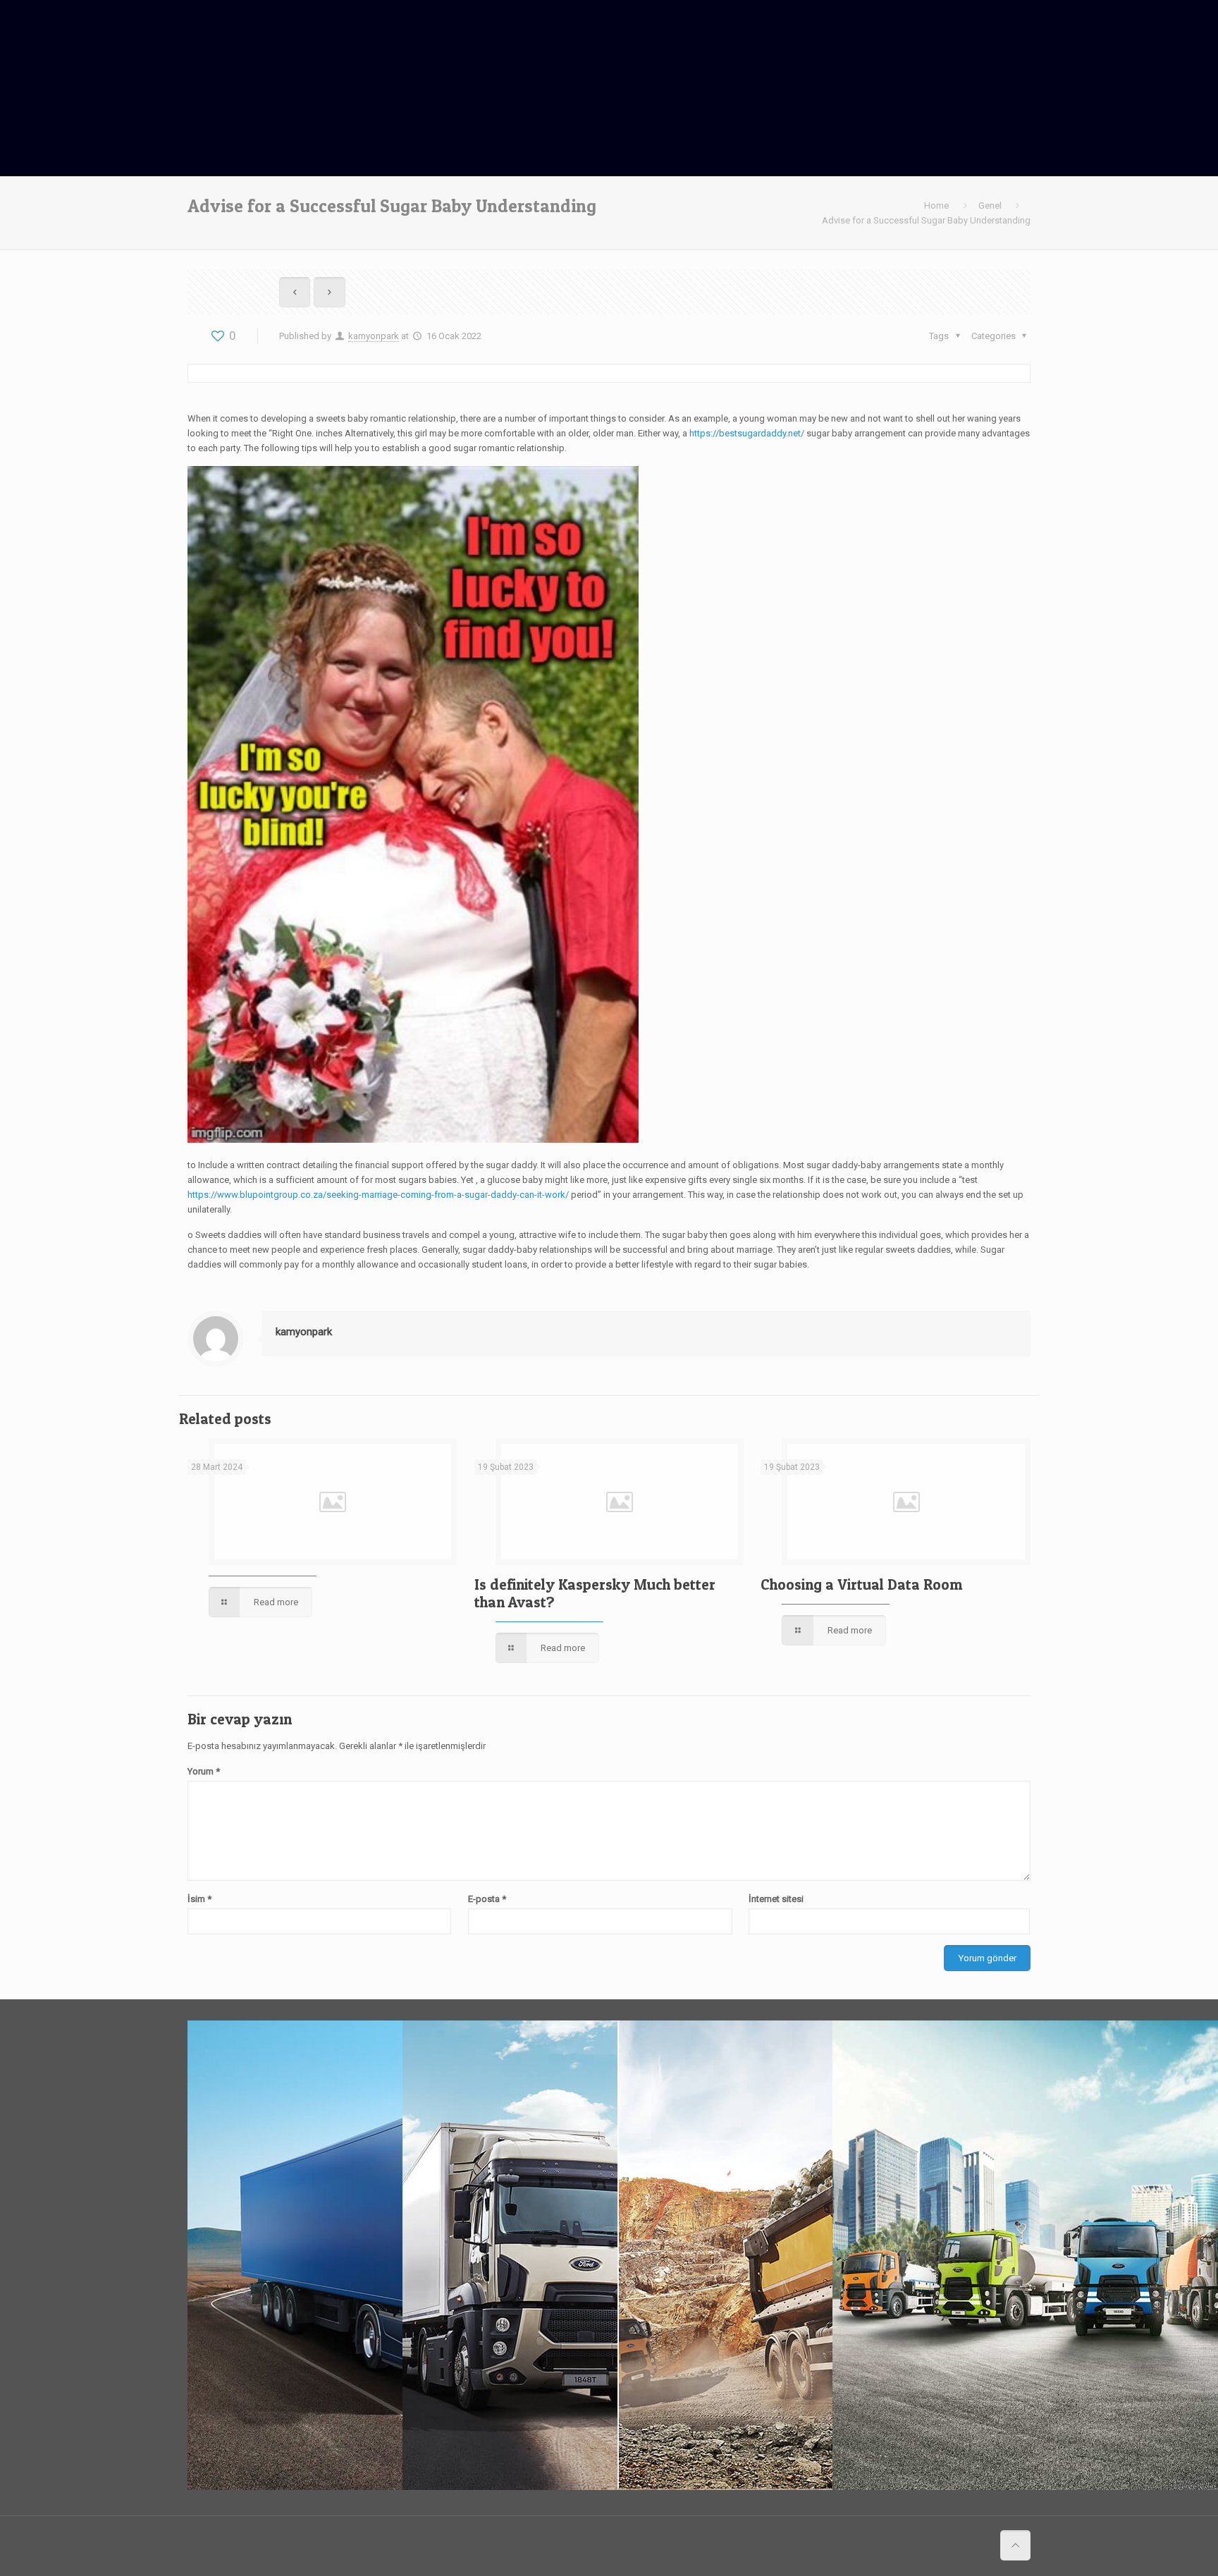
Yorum (204, 1771)
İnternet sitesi (776, 1899)
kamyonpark (374, 336)
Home (936, 206)
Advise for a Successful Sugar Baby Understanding (926, 220)
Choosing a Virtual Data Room (861, 1584)
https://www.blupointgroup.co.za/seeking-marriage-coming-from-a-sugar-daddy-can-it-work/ (378, 1195)
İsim (199, 1899)
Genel (990, 206)
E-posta (487, 1899)
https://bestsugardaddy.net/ (747, 433)
